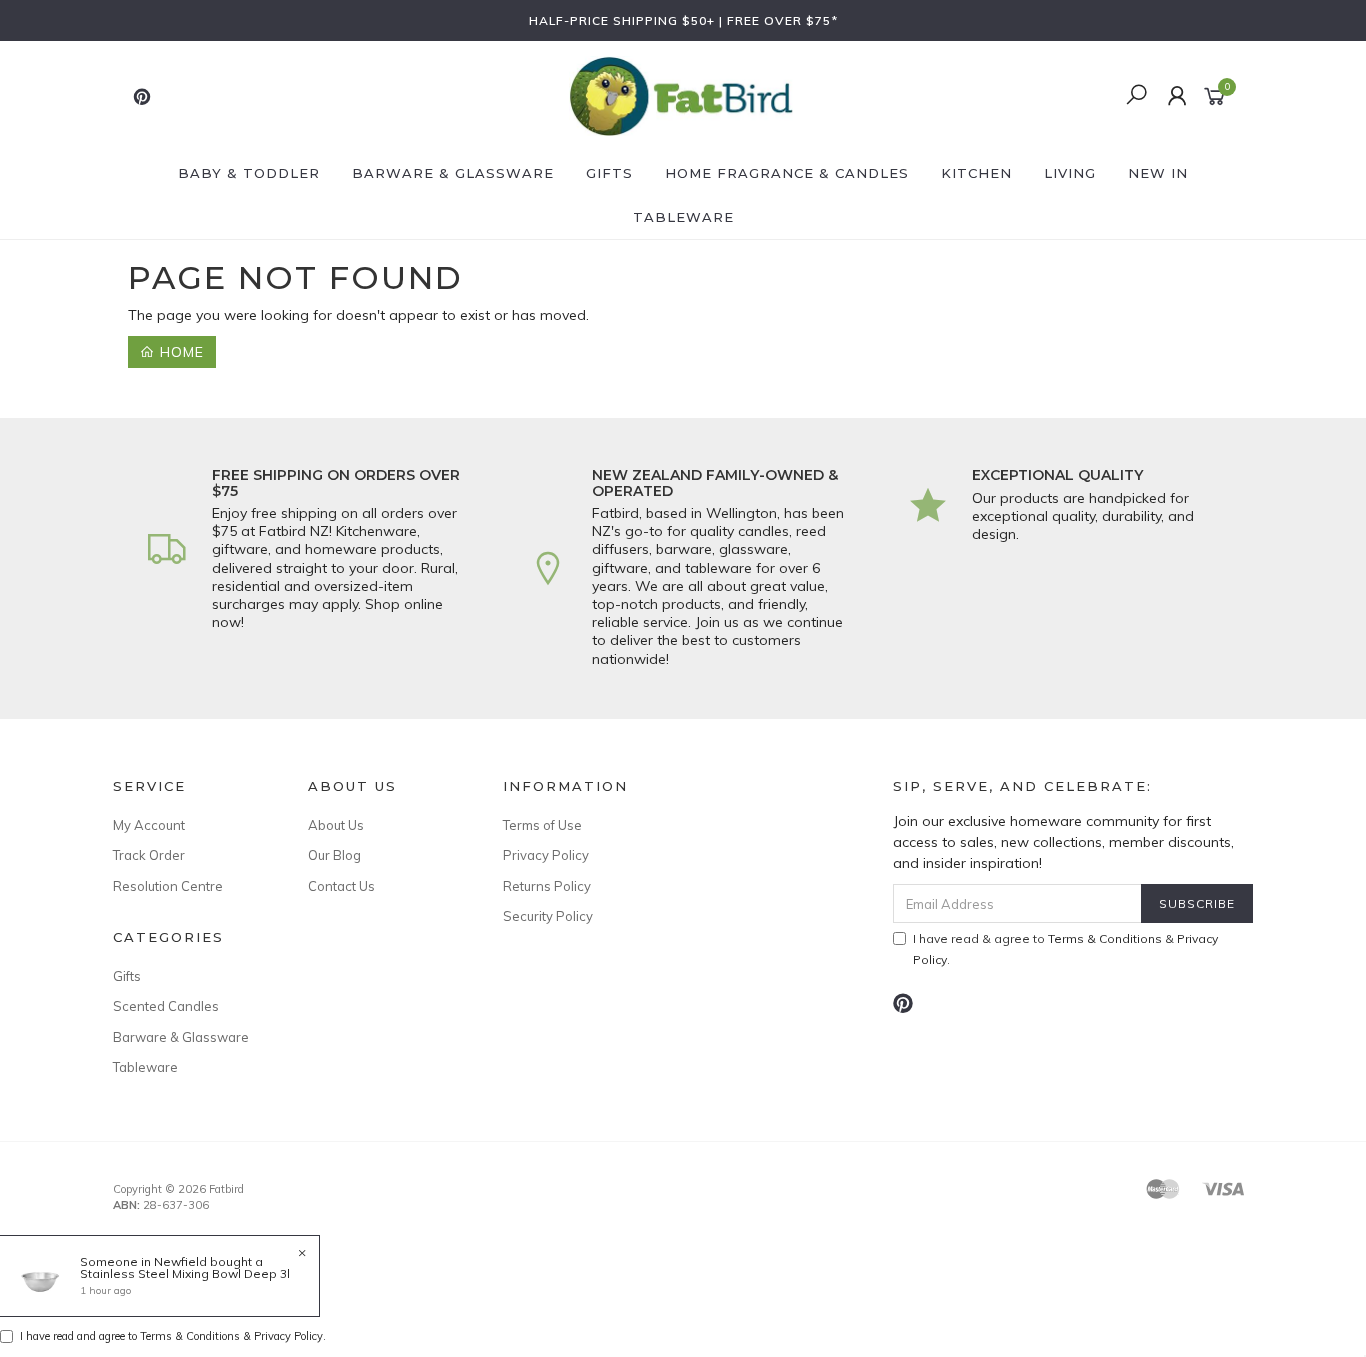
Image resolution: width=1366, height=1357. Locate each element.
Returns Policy (547, 886)
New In (1158, 173)
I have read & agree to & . (1065, 949)
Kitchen (976, 173)
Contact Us (341, 886)
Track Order (149, 855)
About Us (336, 825)
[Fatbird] (681, 95)
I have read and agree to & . (173, 1336)
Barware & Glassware (453, 173)
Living (1070, 173)
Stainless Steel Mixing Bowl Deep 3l (185, 1273)
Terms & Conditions (1105, 938)
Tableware (683, 217)
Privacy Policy (546, 855)
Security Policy (548, 916)
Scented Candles (166, 1006)
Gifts (609, 173)
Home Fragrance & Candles (787, 173)
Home (179, 352)
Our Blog (334, 855)
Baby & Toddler (249, 173)
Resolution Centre (168, 886)
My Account (149, 825)
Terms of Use (542, 825)
